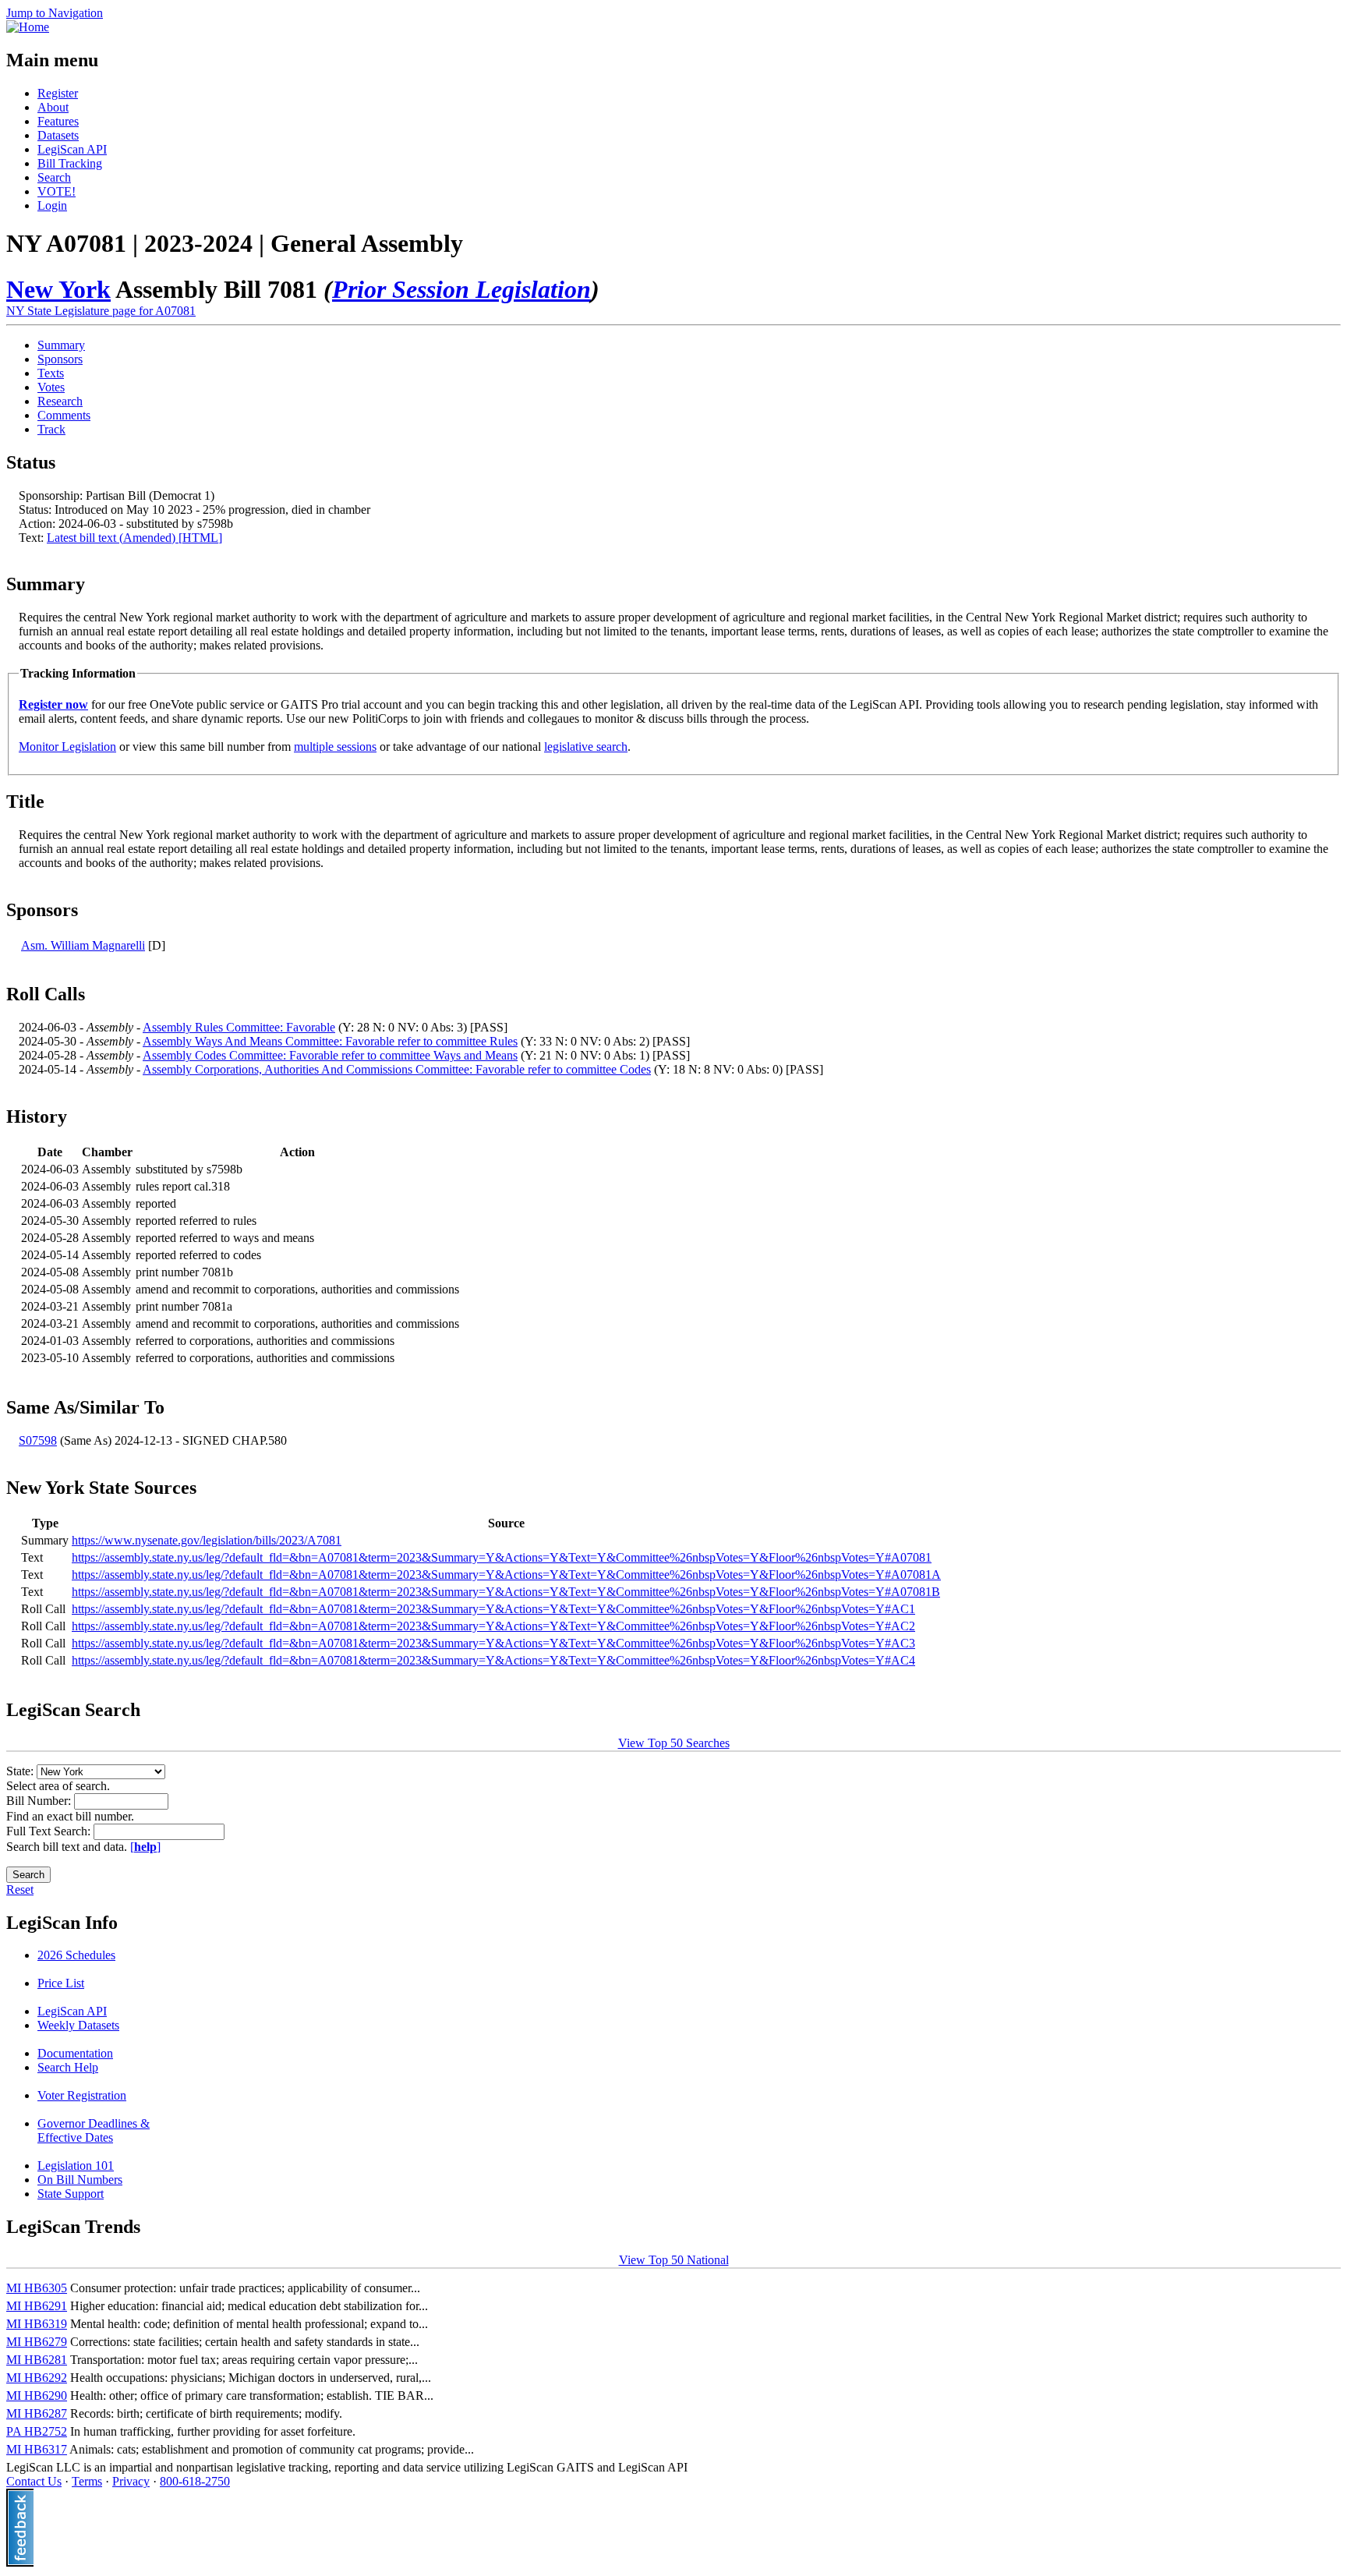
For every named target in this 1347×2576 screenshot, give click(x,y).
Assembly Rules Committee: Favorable (239, 1027)
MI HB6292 (37, 2378)
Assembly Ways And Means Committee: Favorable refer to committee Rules (330, 1041)
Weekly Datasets (78, 2025)
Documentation (75, 2053)
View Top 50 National (674, 2260)
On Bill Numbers (80, 2180)
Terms (87, 2481)
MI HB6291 (37, 2306)
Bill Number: (40, 1801)
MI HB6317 (37, 2449)
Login (52, 205)
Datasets (58, 135)
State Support (71, 2194)
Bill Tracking (70, 163)
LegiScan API (72, 149)
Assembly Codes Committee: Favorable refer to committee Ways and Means (330, 1055)
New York (58, 289)
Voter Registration (82, 2095)
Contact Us (34, 2481)
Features (58, 121)
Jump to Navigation (55, 13)
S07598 (38, 1440)
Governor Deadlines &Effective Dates (94, 2130)
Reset (20, 1890)
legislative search (586, 747)
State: (21, 1771)
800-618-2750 (195, 2481)
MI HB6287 (37, 2413)
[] (145, 1847)
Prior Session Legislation (461, 289)
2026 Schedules (76, 1955)
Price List (61, 1983)
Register (58, 93)
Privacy (131, 2481)
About (53, 107)
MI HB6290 (37, 2396)
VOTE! (57, 191)
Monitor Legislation (67, 747)
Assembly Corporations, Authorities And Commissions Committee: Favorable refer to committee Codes (397, 1069)
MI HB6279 (37, 2342)
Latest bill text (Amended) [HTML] (134, 538)
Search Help (68, 2067)
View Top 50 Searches (674, 1743)
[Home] (28, 27)
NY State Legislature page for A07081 (101, 311)
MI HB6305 (37, 2288)
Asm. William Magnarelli (83, 945)
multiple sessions (335, 747)
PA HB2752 (37, 2431)
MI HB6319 (37, 2324)
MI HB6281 (37, 2360)
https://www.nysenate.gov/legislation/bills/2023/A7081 (207, 1540)
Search (54, 177)
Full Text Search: (50, 1831)
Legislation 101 (76, 2166)
